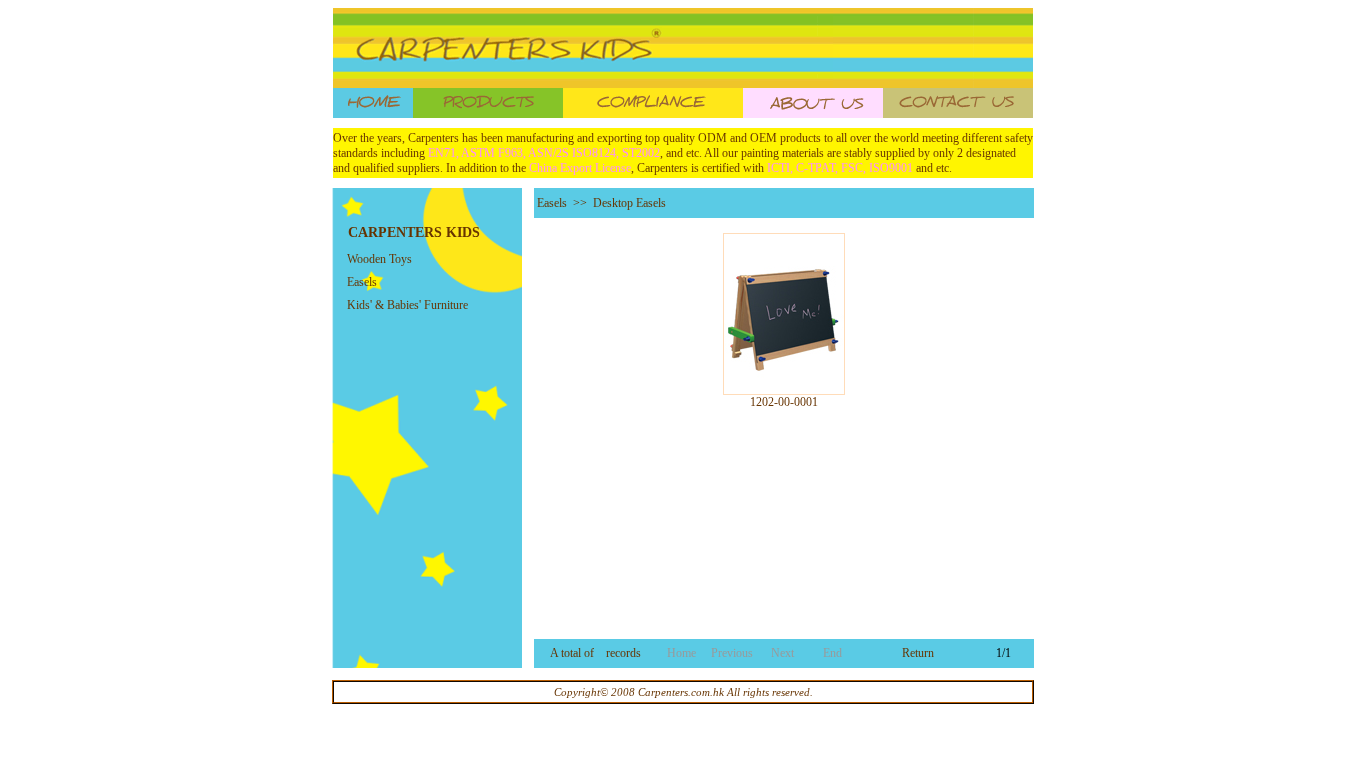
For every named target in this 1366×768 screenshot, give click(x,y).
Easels (362, 282)
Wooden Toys (379, 259)
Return (918, 653)
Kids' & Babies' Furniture (407, 305)
